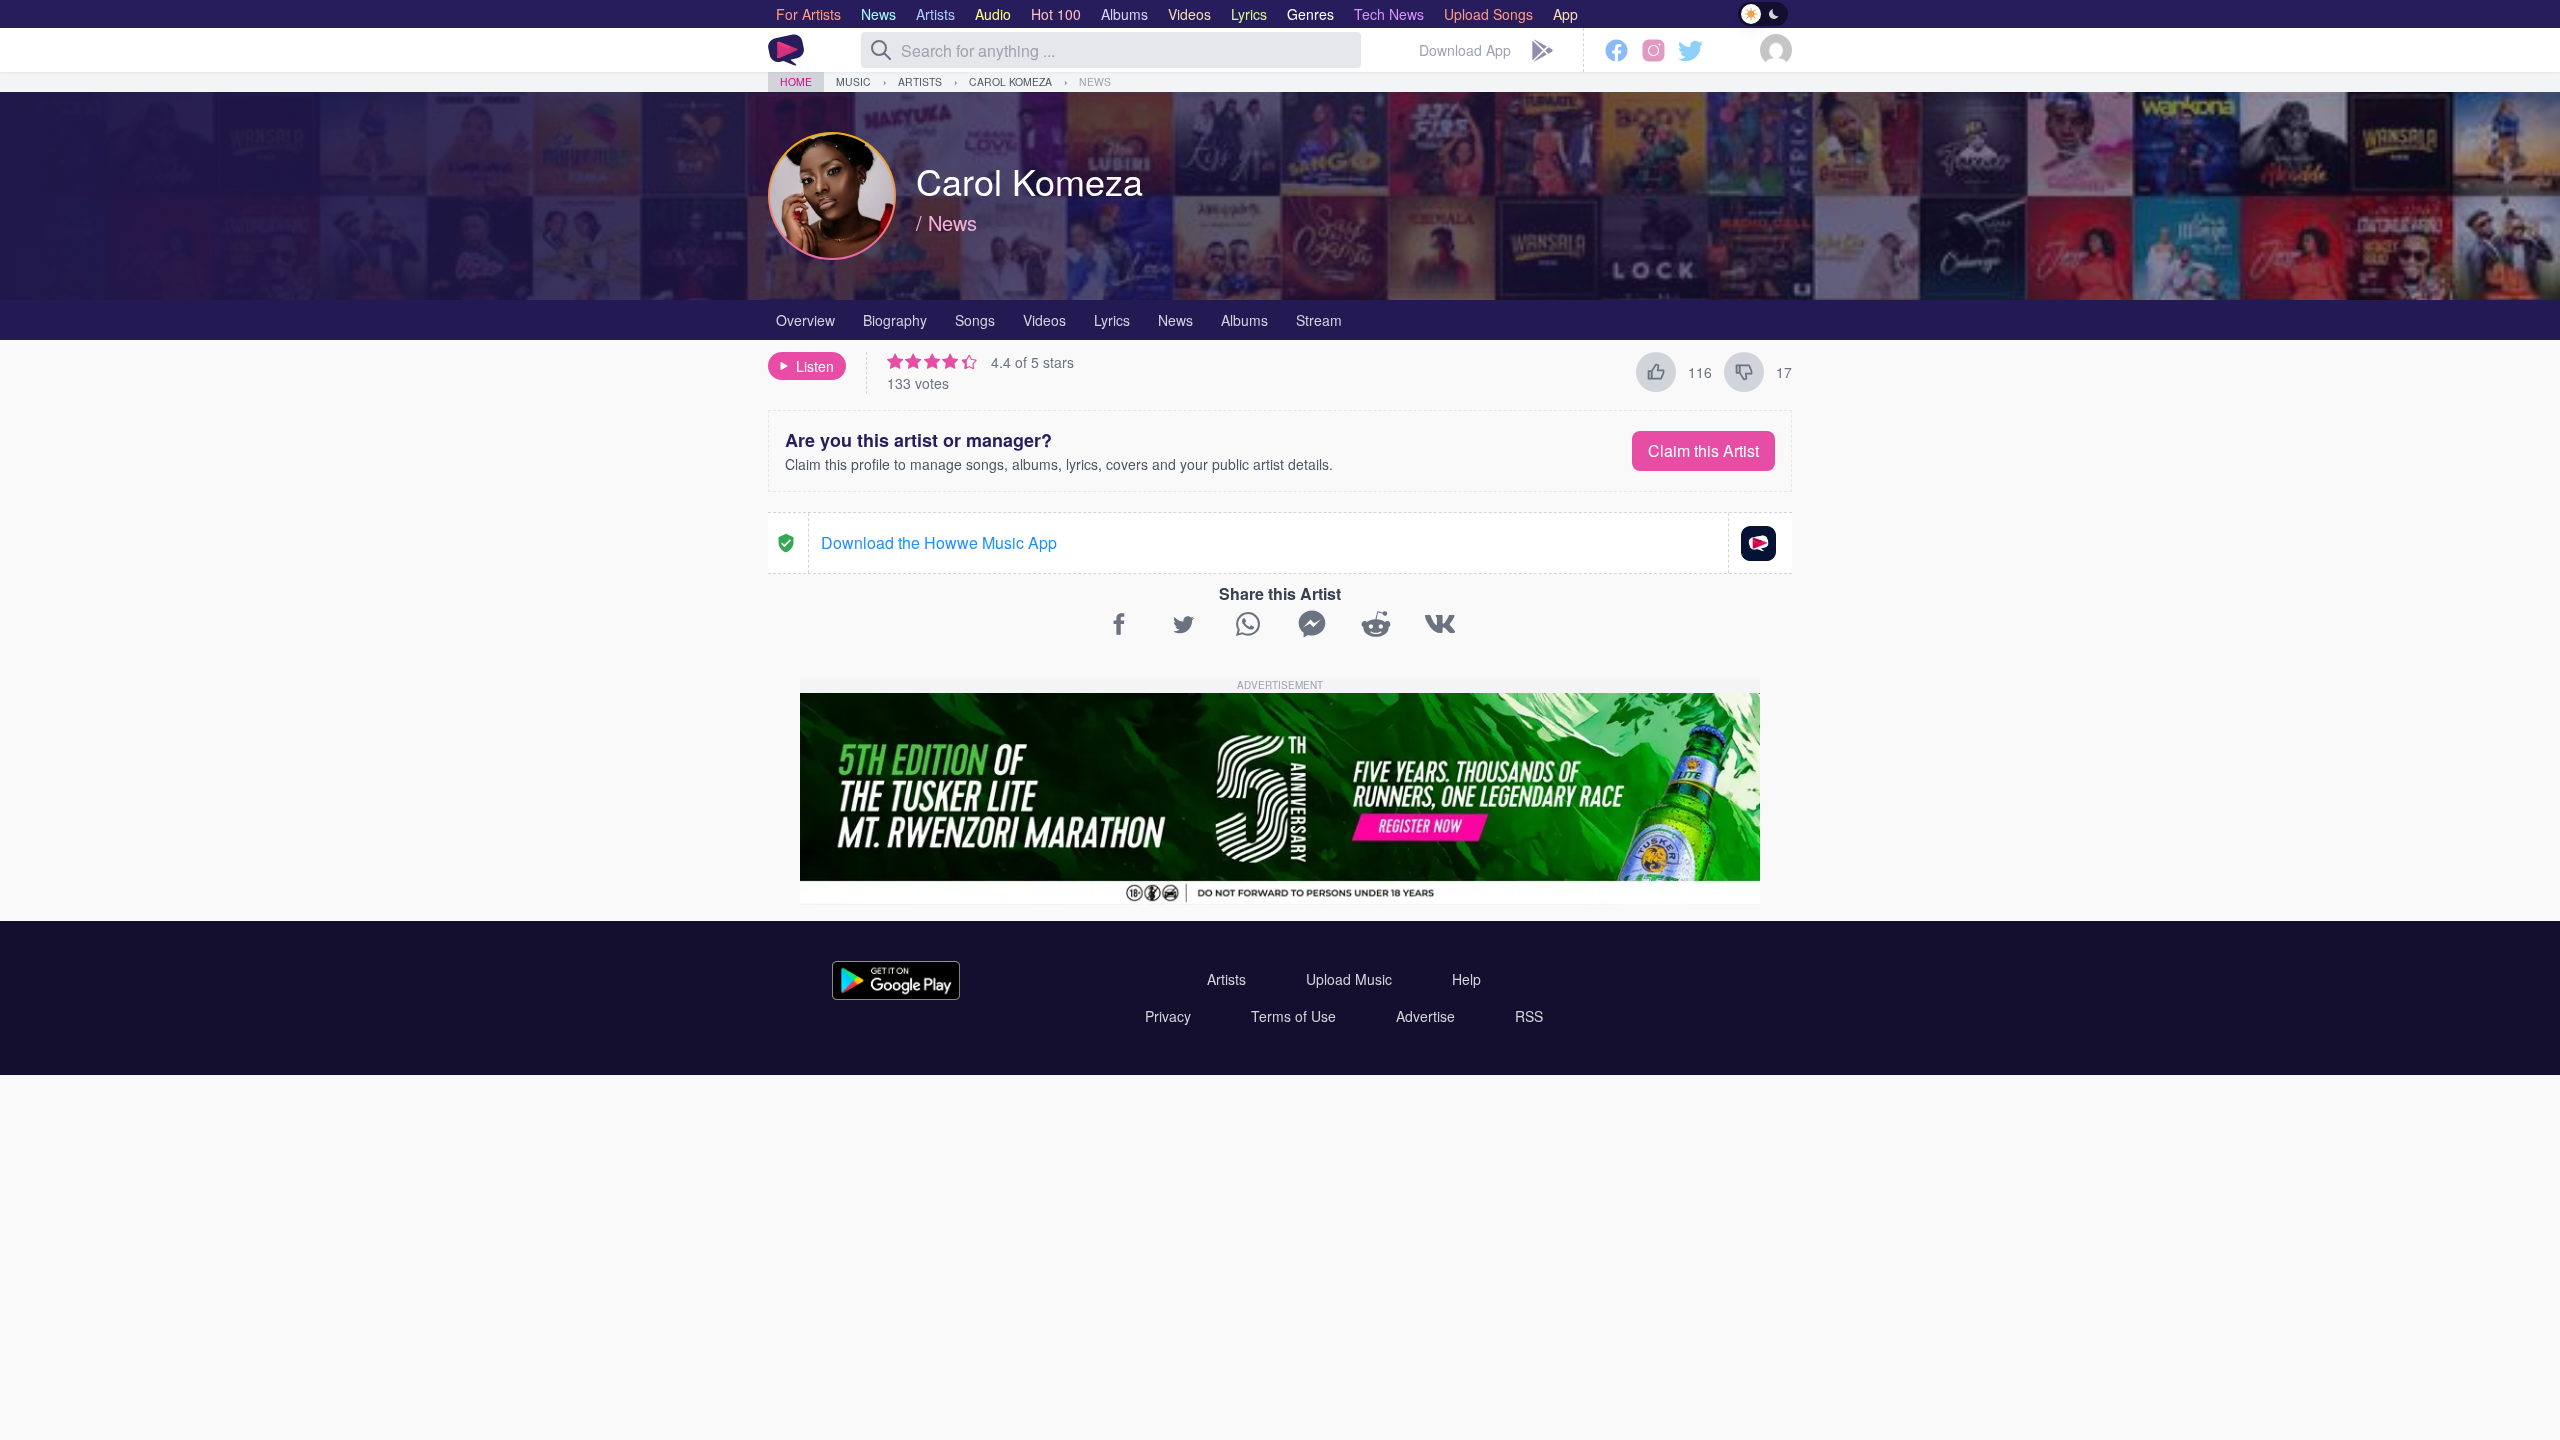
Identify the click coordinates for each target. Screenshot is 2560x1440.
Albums (1244, 320)
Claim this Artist (1703, 450)
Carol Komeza (1010, 81)
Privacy (1168, 1016)
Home (796, 81)
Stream (1319, 320)
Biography (895, 320)
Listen (815, 366)
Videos (1044, 320)
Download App (1465, 50)
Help (1466, 979)
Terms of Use (1293, 1016)
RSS (1529, 1016)
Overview (805, 320)
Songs (975, 320)
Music (853, 81)
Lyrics (1112, 320)
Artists (920, 81)
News (1095, 81)
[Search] (881, 50)
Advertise (1425, 1016)
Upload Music (1349, 979)
